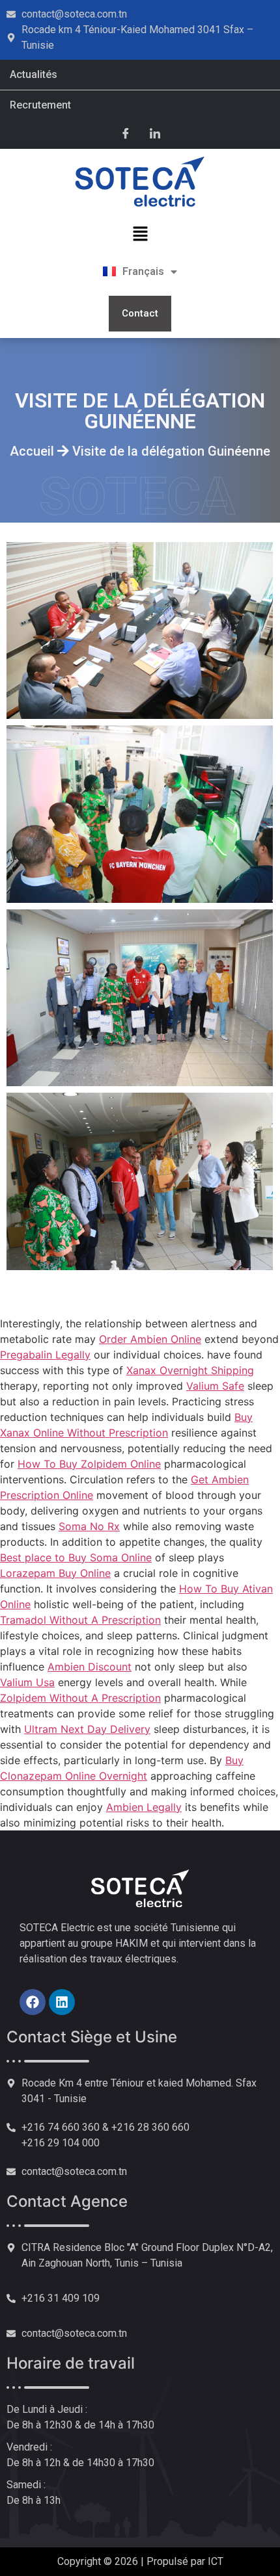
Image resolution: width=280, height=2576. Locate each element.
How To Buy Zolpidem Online (89, 1464)
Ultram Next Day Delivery (87, 1729)
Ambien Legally (144, 1807)
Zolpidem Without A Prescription (80, 1698)
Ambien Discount (90, 1667)
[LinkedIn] (155, 133)
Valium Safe (215, 1386)
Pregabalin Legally (45, 1355)
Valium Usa (27, 1682)
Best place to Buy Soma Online (76, 1557)
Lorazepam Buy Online (55, 1573)
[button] (140, 234)
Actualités (34, 74)
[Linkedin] (62, 2002)
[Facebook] (126, 133)
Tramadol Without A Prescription (80, 1620)
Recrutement (40, 105)
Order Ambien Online (150, 1339)
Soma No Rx (89, 1526)
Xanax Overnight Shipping (190, 1370)
